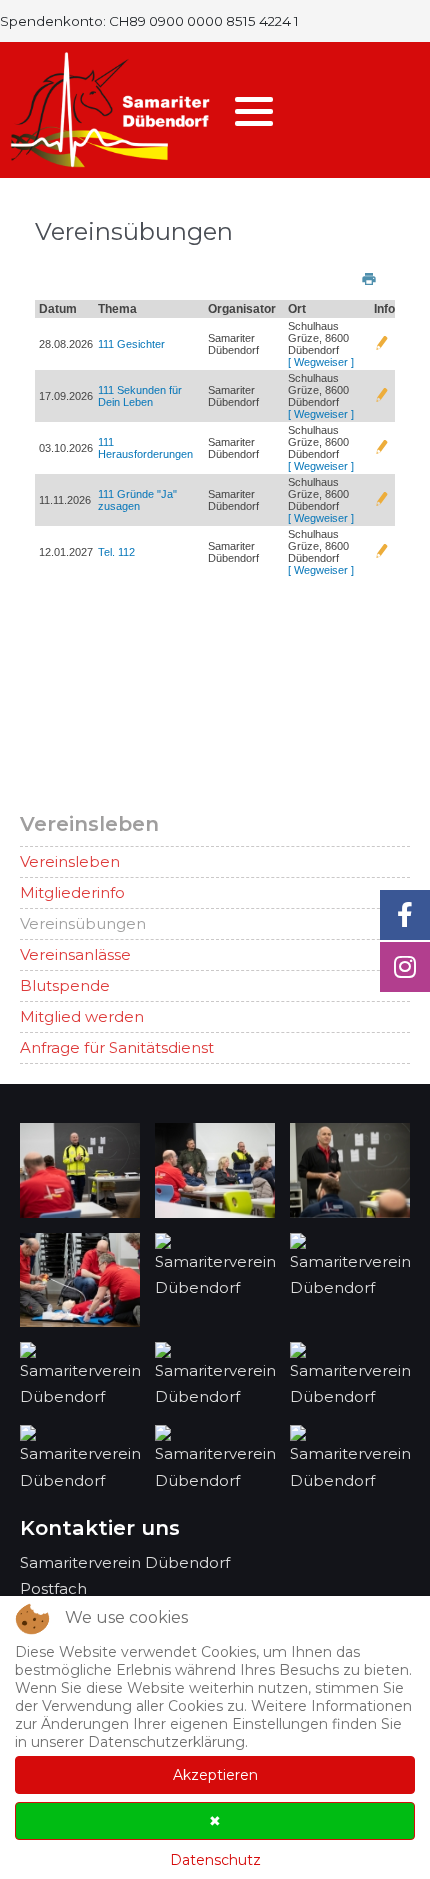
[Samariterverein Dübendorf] (110, 110)
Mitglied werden (82, 1016)
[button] (254, 111)
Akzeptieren (215, 1775)
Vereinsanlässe (75, 954)
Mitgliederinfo (72, 892)
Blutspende (65, 985)
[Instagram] (405, 967)
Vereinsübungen (83, 923)
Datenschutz (215, 1860)
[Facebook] (405, 915)
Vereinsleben (70, 861)
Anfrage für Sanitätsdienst (117, 1047)
